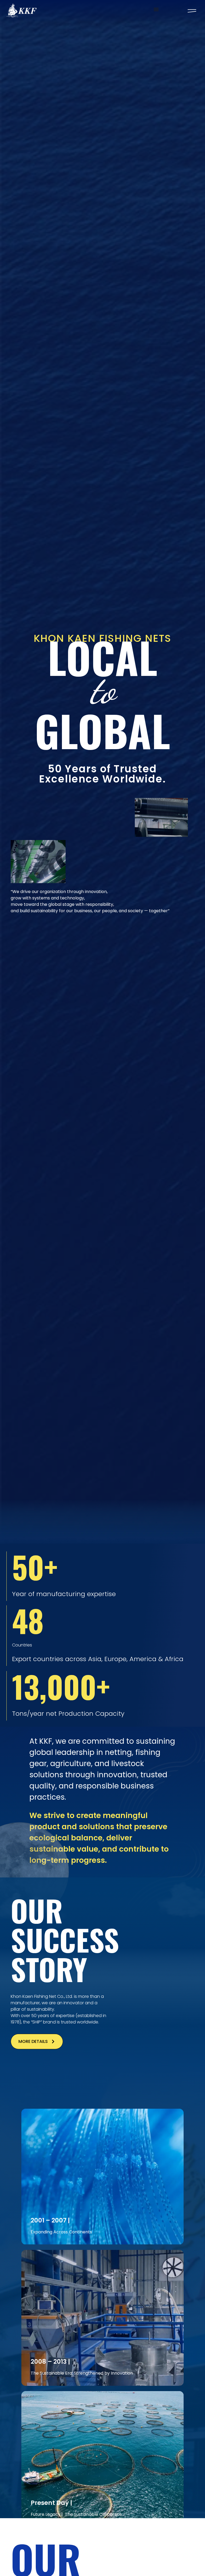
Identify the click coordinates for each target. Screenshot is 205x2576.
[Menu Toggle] (156, 9)
